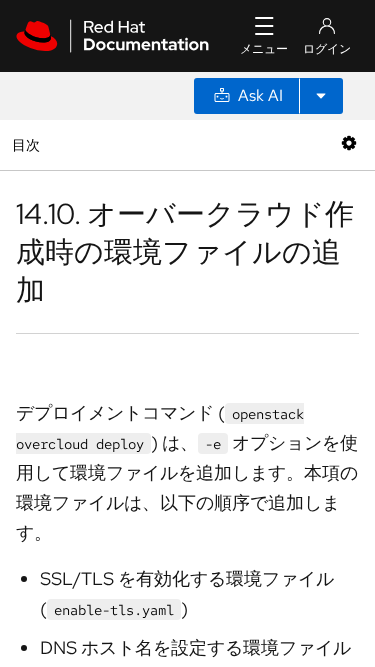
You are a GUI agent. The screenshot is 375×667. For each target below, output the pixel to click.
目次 (28, 144)
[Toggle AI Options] (321, 96)
